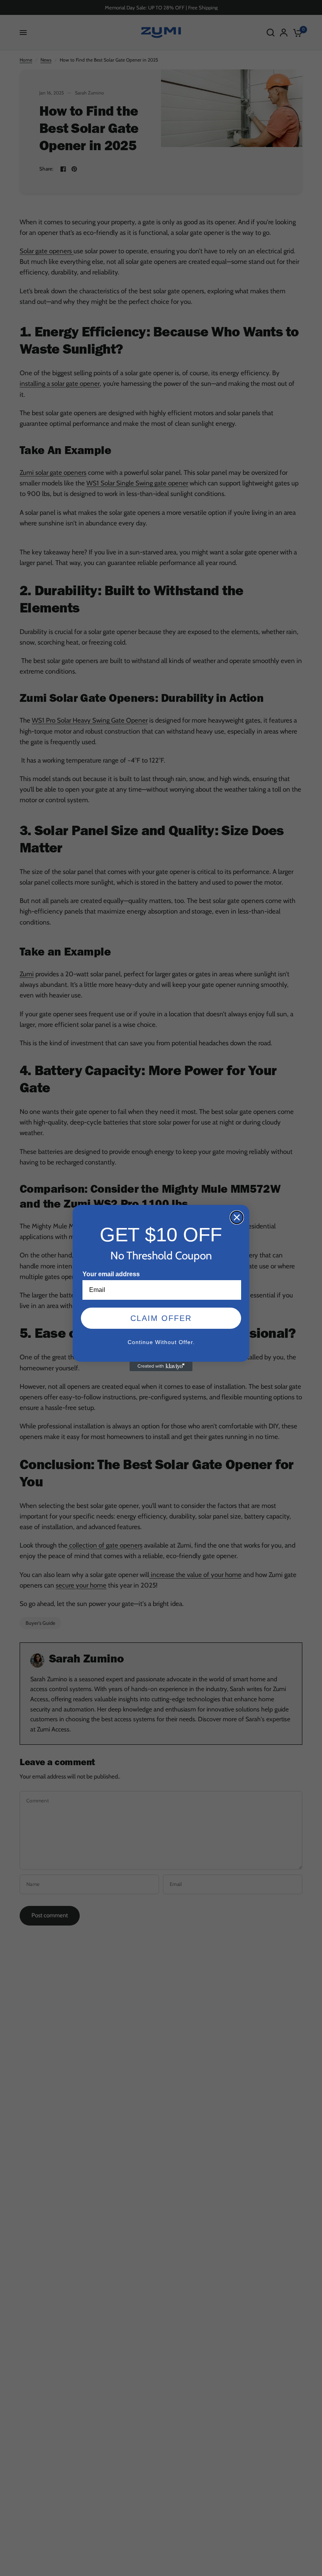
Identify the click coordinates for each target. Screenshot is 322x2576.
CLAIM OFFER (161, 1318)
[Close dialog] (237, 1217)
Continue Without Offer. (161, 1342)
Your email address (111, 1274)
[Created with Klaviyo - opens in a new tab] (161, 1366)
